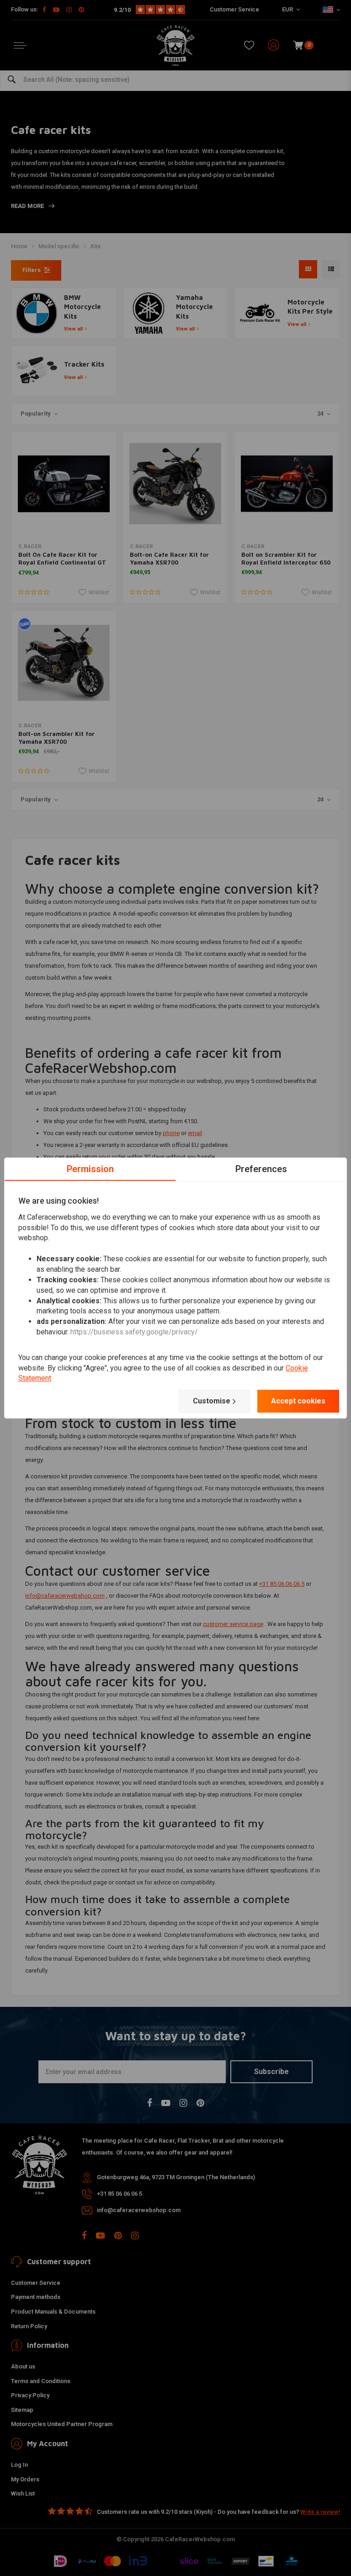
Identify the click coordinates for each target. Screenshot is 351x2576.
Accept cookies (298, 1401)
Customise (212, 1401)
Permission (90, 1169)
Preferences (261, 1169)
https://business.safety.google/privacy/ (134, 1332)
